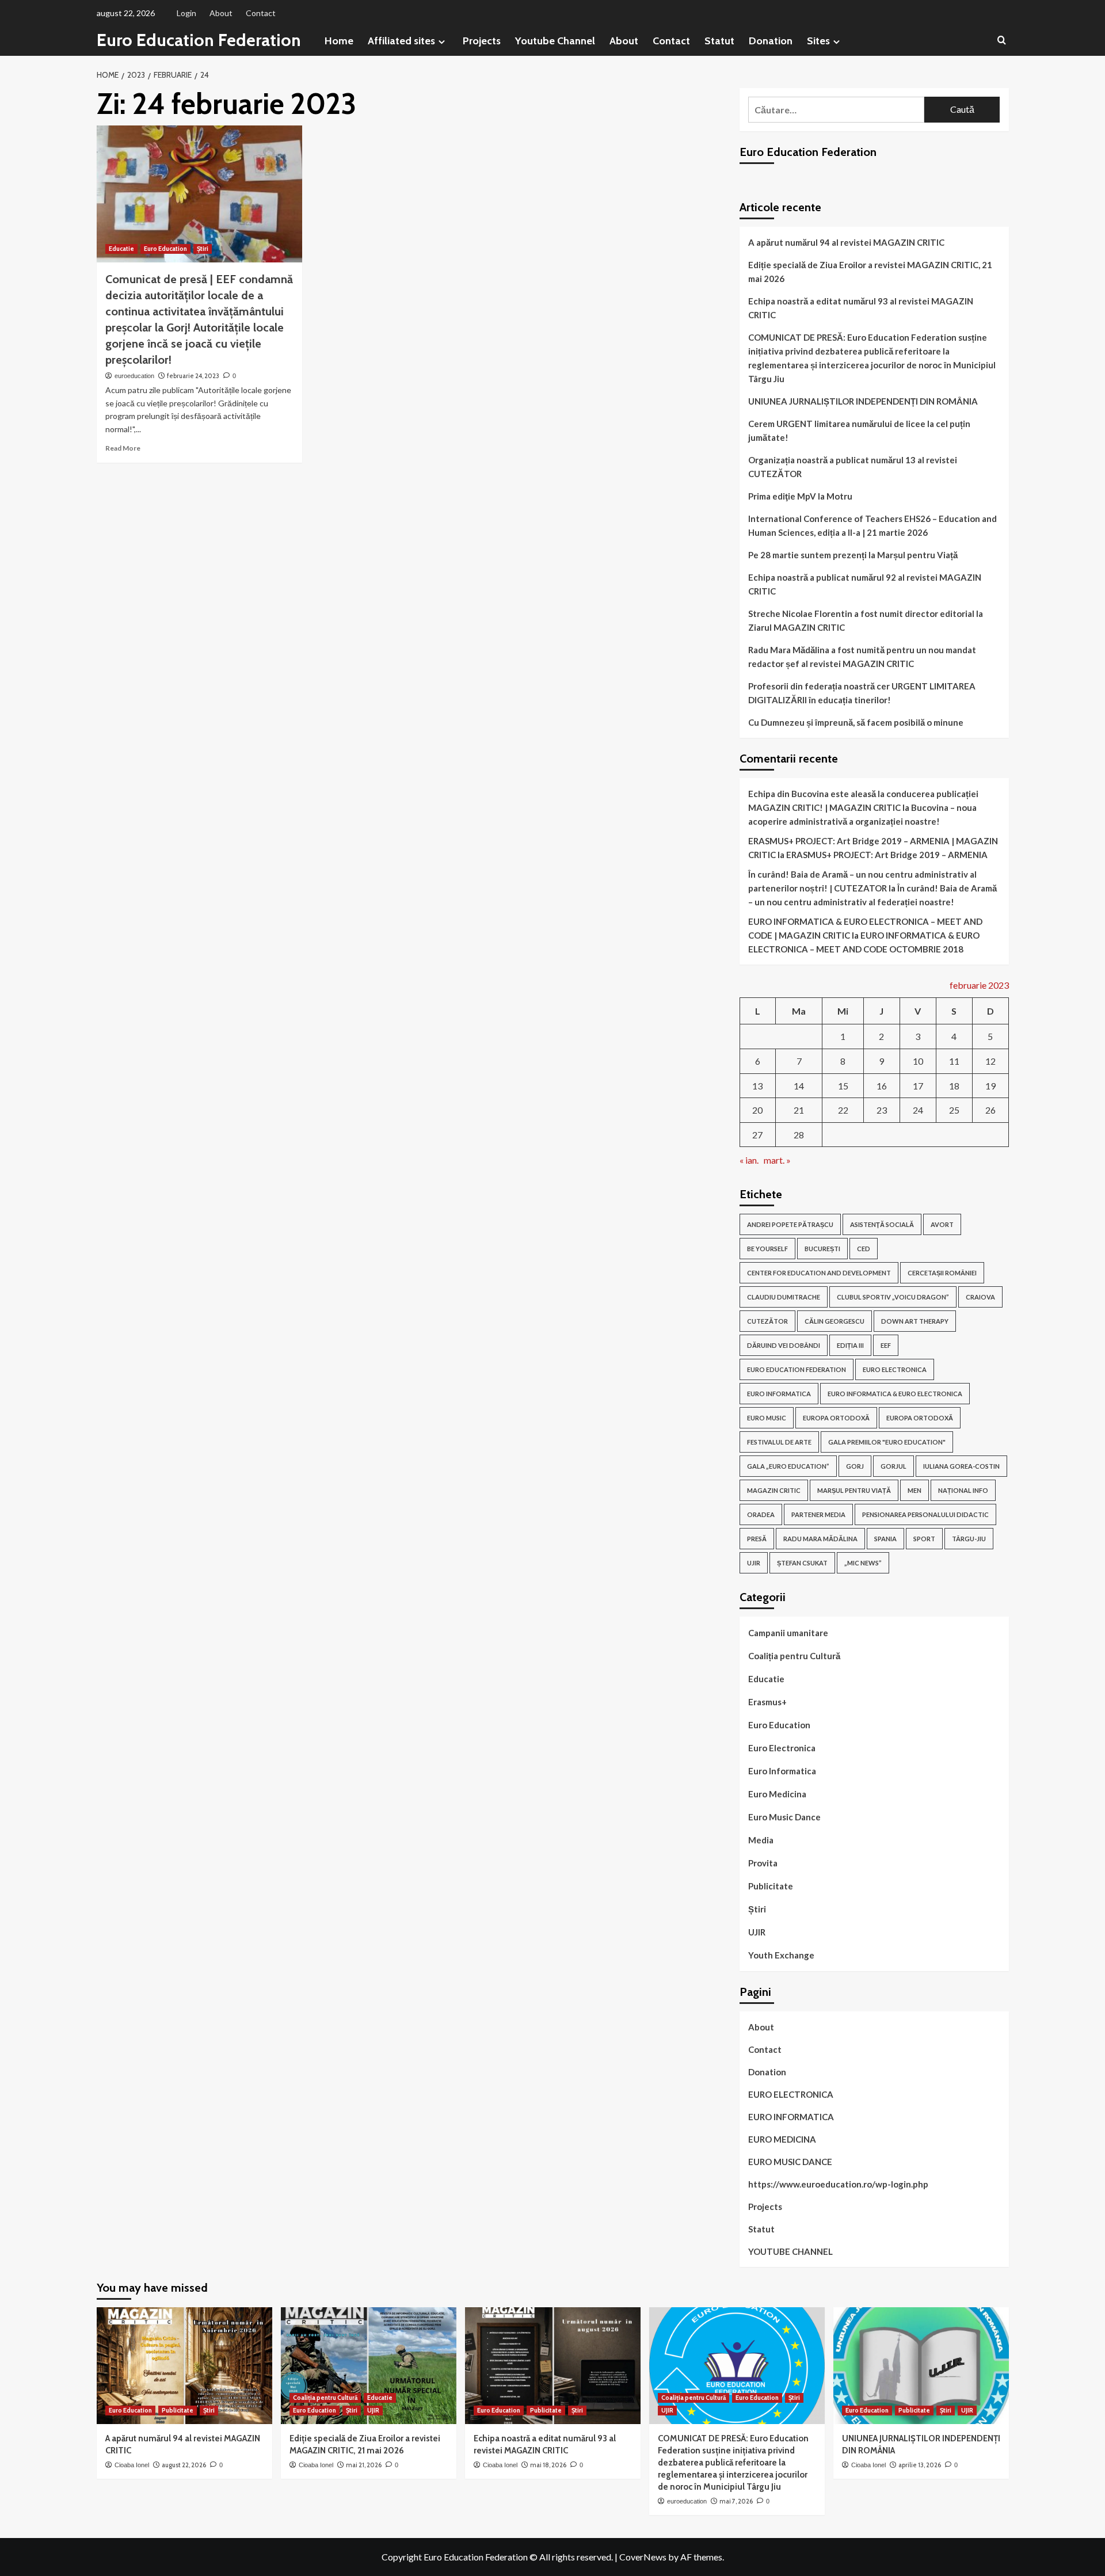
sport (924, 1539)
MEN (915, 1490)
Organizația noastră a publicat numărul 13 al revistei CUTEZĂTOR (853, 467)
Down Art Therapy (915, 1321)
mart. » (777, 1160)
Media (761, 1840)
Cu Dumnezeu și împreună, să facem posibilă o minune (856, 722)
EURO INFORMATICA (779, 1394)
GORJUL (893, 1466)
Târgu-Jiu (969, 1539)
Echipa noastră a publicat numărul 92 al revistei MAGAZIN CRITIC (865, 584)
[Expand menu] (442, 42)
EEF (886, 1345)
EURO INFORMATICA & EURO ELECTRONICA (895, 1394)
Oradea (761, 1514)
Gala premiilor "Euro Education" (887, 1442)
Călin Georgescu (835, 1321)
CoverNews (643, 2557)
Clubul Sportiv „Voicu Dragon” (893, 1297)
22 (843, 1110)
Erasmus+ (767, 1702)
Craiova (980, 1297)
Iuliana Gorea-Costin (961, 1466)
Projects (482, 41)
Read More (123, 448)
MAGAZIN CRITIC (774, 1490)
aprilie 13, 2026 (920, 2465)
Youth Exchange (781, 1955)
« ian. (749, 1160)
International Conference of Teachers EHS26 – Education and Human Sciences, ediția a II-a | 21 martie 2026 (872, 525)
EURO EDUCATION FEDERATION (797, 1369)
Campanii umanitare (788, 1633)
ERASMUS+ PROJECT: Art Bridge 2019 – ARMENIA (887, 855)
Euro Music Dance (784, 1817)
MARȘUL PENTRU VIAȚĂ (854, 1490)
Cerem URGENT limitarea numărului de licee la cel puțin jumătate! (859, 430)
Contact (261, 13)
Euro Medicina (777, 1794)
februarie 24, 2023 (193, 376)
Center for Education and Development (819, 1273)
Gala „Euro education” (788, 1466)
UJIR (754, 1563)
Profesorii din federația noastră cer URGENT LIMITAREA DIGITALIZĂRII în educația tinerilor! (862, 693)
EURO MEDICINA (782, 2139)
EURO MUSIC (767, 1418)
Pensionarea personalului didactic (925, 1514)
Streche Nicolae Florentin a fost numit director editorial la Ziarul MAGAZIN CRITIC (866, 620)
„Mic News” (863, 1563)
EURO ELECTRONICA (895, 1369)
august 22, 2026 (184, 2465)
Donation (771, 41)
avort (942, 1224)
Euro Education (165, 249)
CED (864, 1249)
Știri (203, 249)
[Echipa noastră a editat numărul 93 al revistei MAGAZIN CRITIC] (553, 2366)
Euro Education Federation (199, 40)
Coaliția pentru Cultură (794, 1656)
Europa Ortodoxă (920, 1418)
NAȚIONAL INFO (963, 1490)
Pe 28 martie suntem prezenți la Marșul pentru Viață (853, 555)
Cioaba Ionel (132, 2465)
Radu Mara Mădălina (820, 1539)
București (822, 1249)
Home (339, 41)
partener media (818, 1514)
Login (186, 13)
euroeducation (134, 376)
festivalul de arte (779, 1442)
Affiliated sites (401, 41)
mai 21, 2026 (364, 2465)
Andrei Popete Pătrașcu (790, 1224)
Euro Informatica (782, 1771)
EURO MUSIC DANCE (790, 2162)
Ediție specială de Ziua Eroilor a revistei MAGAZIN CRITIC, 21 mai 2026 (870, 272)
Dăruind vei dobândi (784, 1345)
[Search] (1002, 41)
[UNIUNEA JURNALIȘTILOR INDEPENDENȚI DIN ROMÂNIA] (921, 2366)
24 (918, 1110)
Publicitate (771, 1886)
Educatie (121, 249)
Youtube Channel (555, 41)
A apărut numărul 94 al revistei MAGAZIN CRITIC (846, 242)
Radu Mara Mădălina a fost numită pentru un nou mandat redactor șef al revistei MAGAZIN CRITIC (862, 657)
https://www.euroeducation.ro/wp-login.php (838, 2184)
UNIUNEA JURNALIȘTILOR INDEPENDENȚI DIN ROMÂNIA (864, 401)
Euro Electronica (782, 1748)
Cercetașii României (942, 1273)
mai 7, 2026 (736, 2501)
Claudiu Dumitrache (784, 1297)
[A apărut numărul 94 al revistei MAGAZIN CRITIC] (184, 2366)
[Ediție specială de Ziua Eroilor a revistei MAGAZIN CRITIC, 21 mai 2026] (369, 2366)
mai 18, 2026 (548, 2465)
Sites (818, 41)
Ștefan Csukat (802, 1563)
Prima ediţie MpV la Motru (800, 496)
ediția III (850, 1345)
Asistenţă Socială (882, 1224)
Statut (719, 41)
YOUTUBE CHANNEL (790, 2251)
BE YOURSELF (767, 1249)
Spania (885, 1539)
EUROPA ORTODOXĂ (836, 1418)
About (221, 13)
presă (757, 1539)
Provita (763, 1863)
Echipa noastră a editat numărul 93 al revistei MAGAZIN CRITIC (861, 308)
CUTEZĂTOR (767, 1321)
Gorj (855, 1466)
